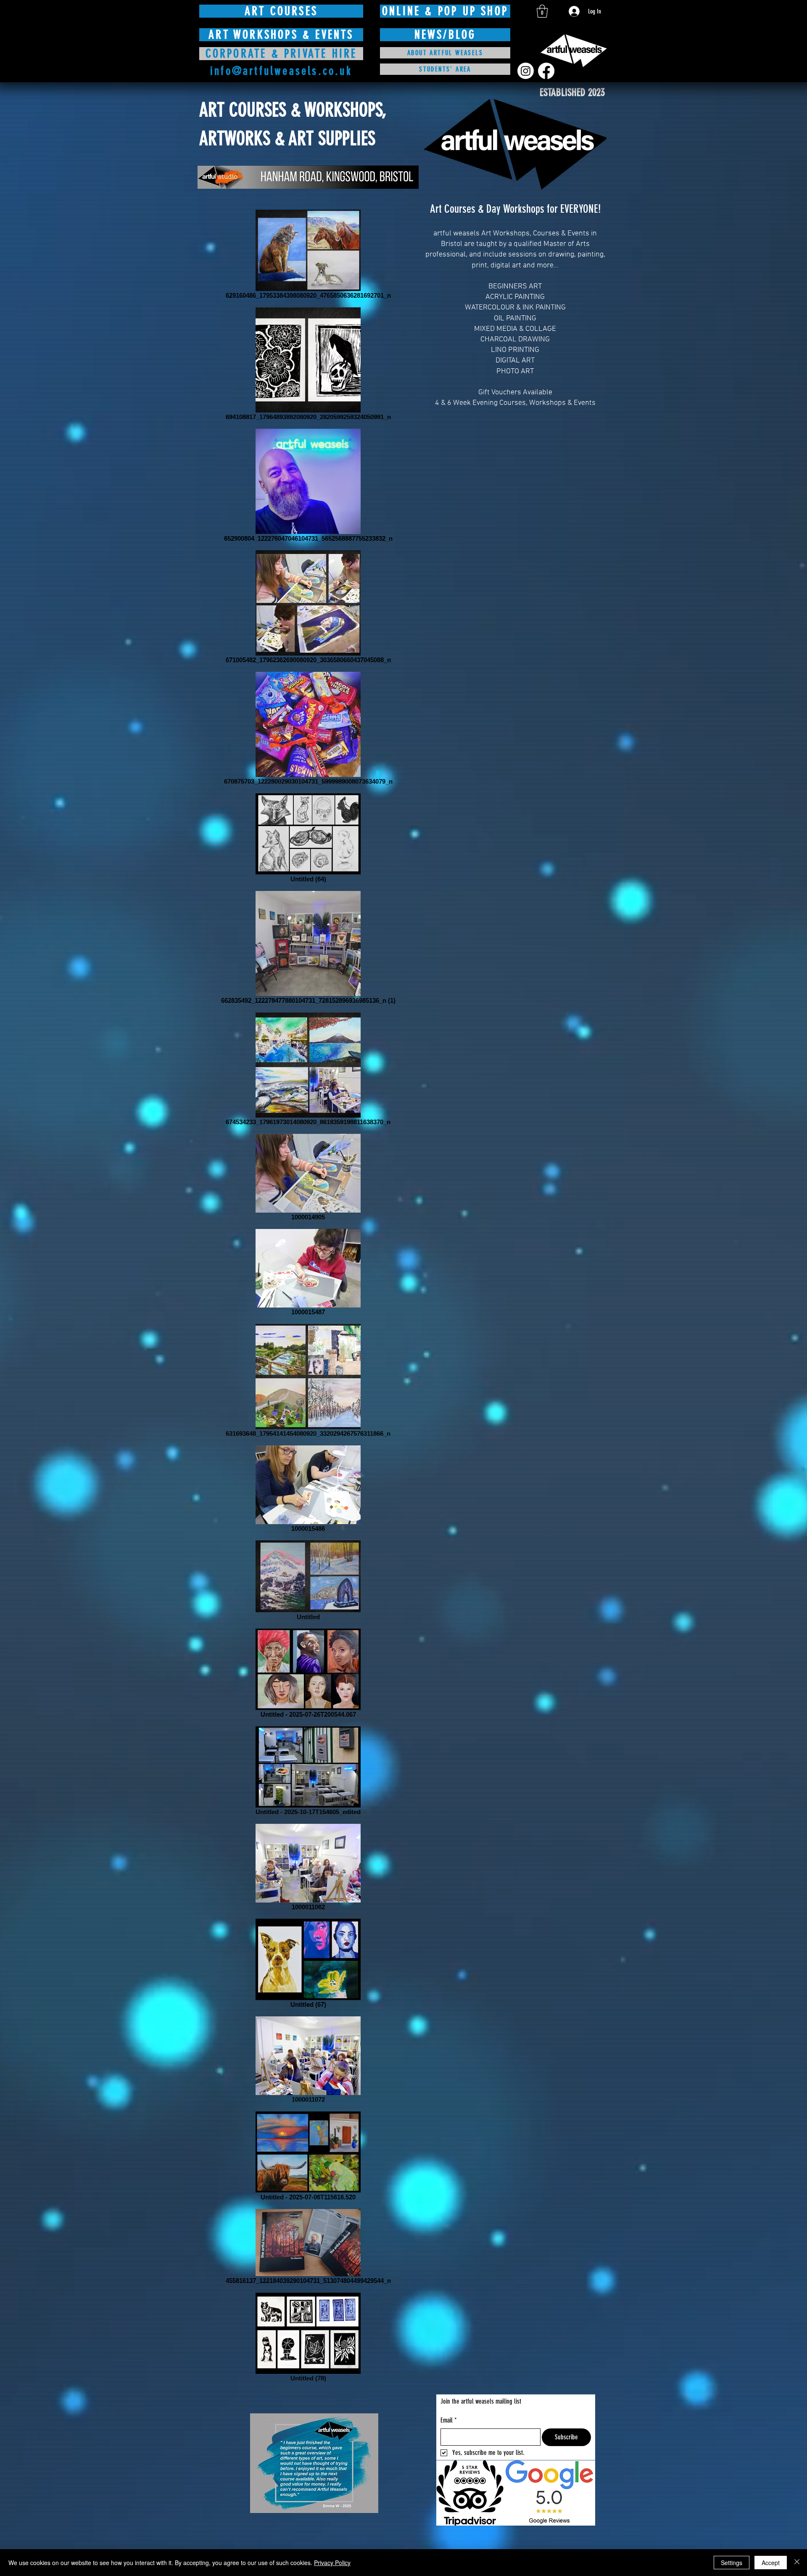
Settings (732, 2563)
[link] (542, 11)
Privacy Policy (332, 2563)
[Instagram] (526, 71)
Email (449, 2420)
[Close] (797, 2563)
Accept (771, 2563)
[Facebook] (546, 71)
